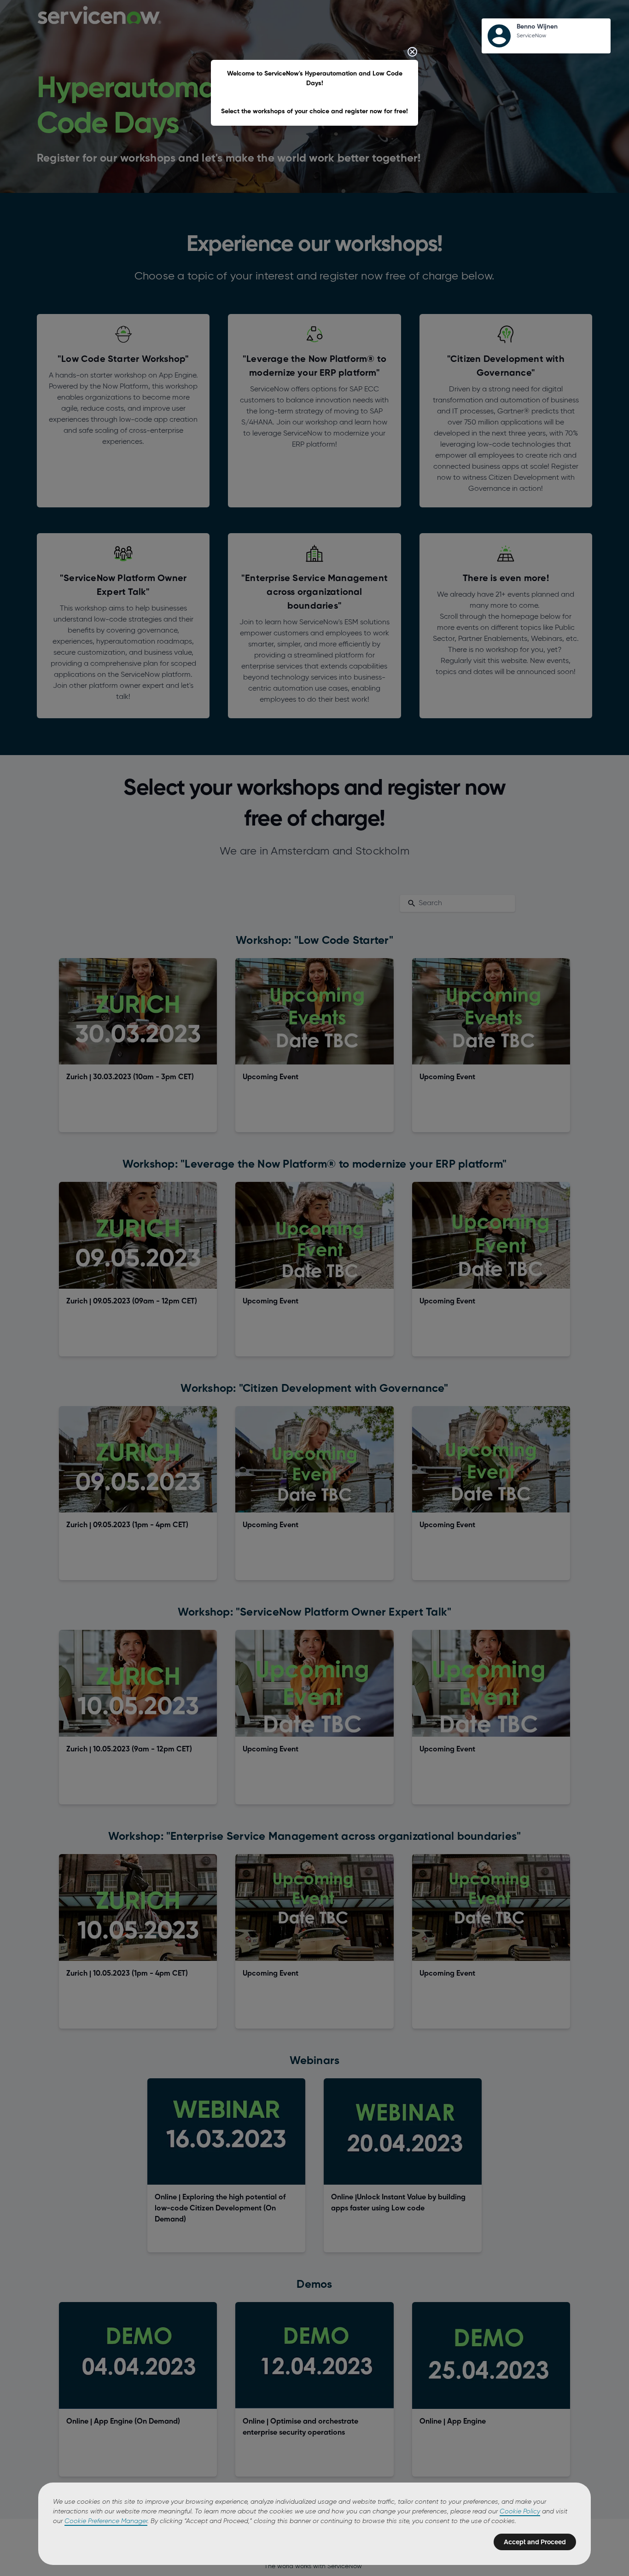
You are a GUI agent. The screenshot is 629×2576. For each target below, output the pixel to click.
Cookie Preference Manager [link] (106, 2521)
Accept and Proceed (535, 2542)
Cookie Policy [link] (520, 2512)
